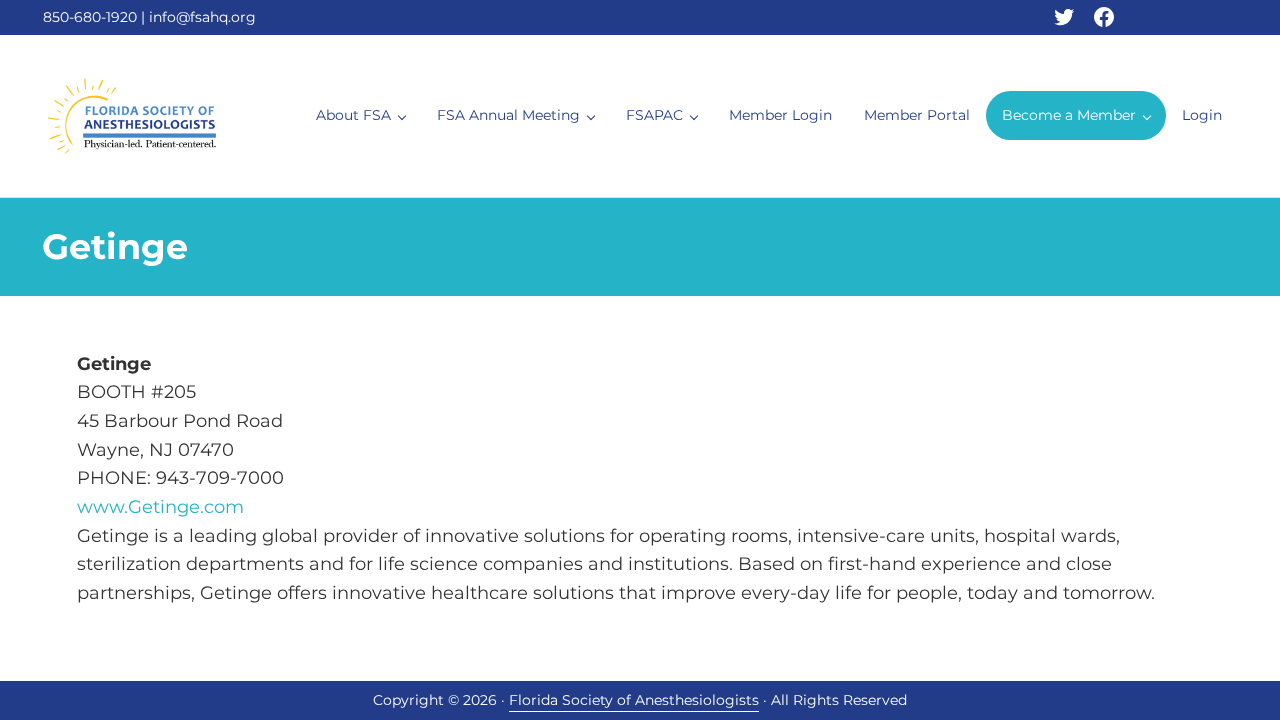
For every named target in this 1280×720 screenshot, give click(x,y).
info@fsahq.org (202, 17)
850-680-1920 (90, 17)
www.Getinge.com (160, 506)
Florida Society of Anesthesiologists (634, 700)
